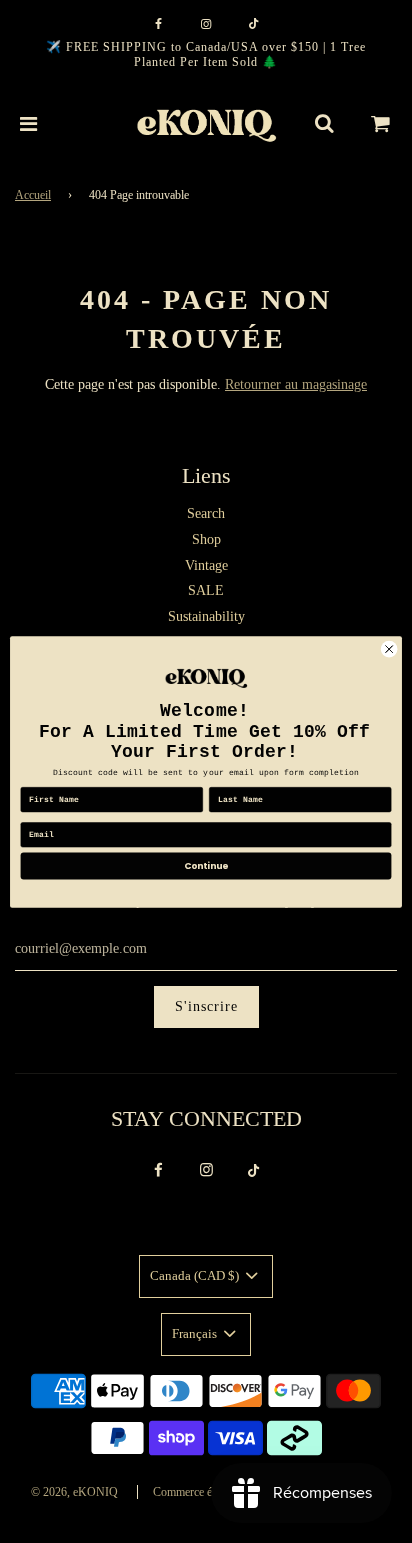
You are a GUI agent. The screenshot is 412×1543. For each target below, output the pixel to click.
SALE (206, 590)
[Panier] (381, 124)
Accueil (33, 195)
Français (196, 1333)
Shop (206, 539)
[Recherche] (324, 124)
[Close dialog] (389, 649)
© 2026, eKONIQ (74, 1492)
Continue (206, 865)
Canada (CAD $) (196, 1275)
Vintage (206, 565)
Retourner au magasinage (296, 384)
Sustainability (206, 616)
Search (206, 513)
